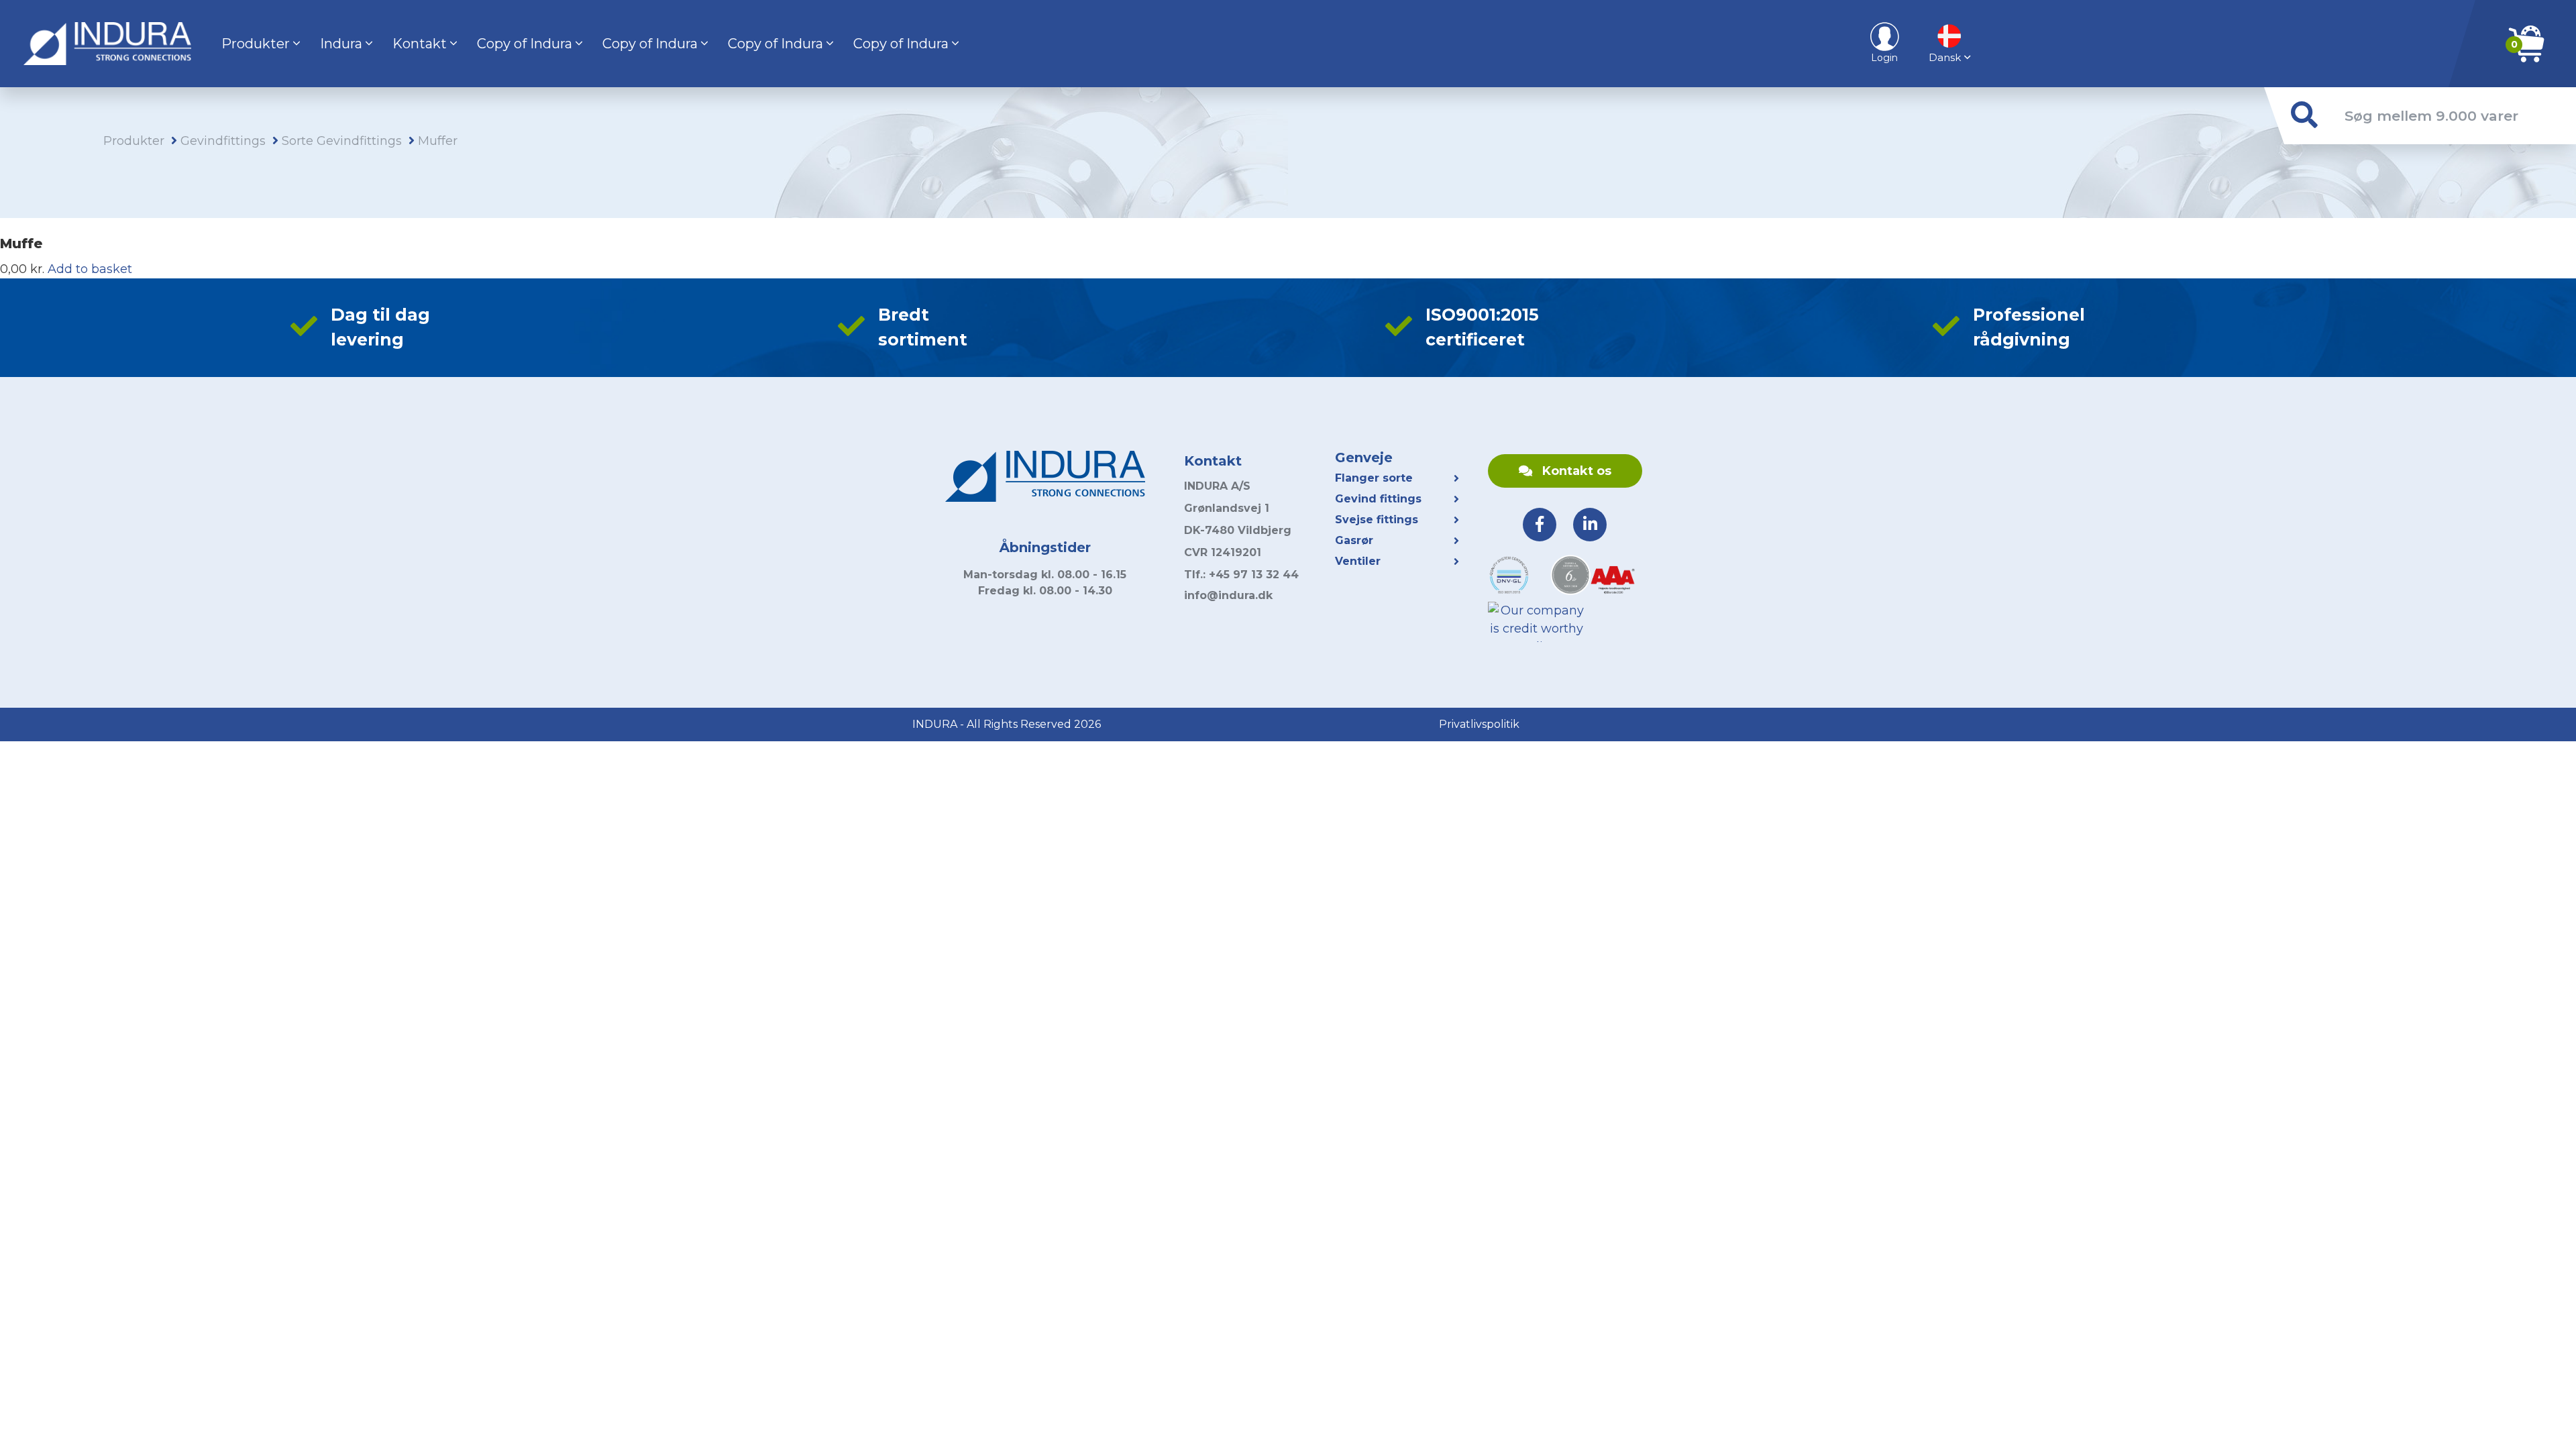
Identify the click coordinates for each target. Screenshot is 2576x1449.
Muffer (438, 141)
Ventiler (1358, 561)
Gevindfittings (223, 141)
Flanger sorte (1374, 478)
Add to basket (90, 269)
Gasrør (1354, 540)
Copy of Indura (525, 44)
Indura (341, 44)
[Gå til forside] (107, 44)
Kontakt (420, 44)
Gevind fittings (1378, 499)
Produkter (256, 44)
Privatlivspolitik (1479, 724)
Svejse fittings (1377, 520)
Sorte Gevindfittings (342, 141)
